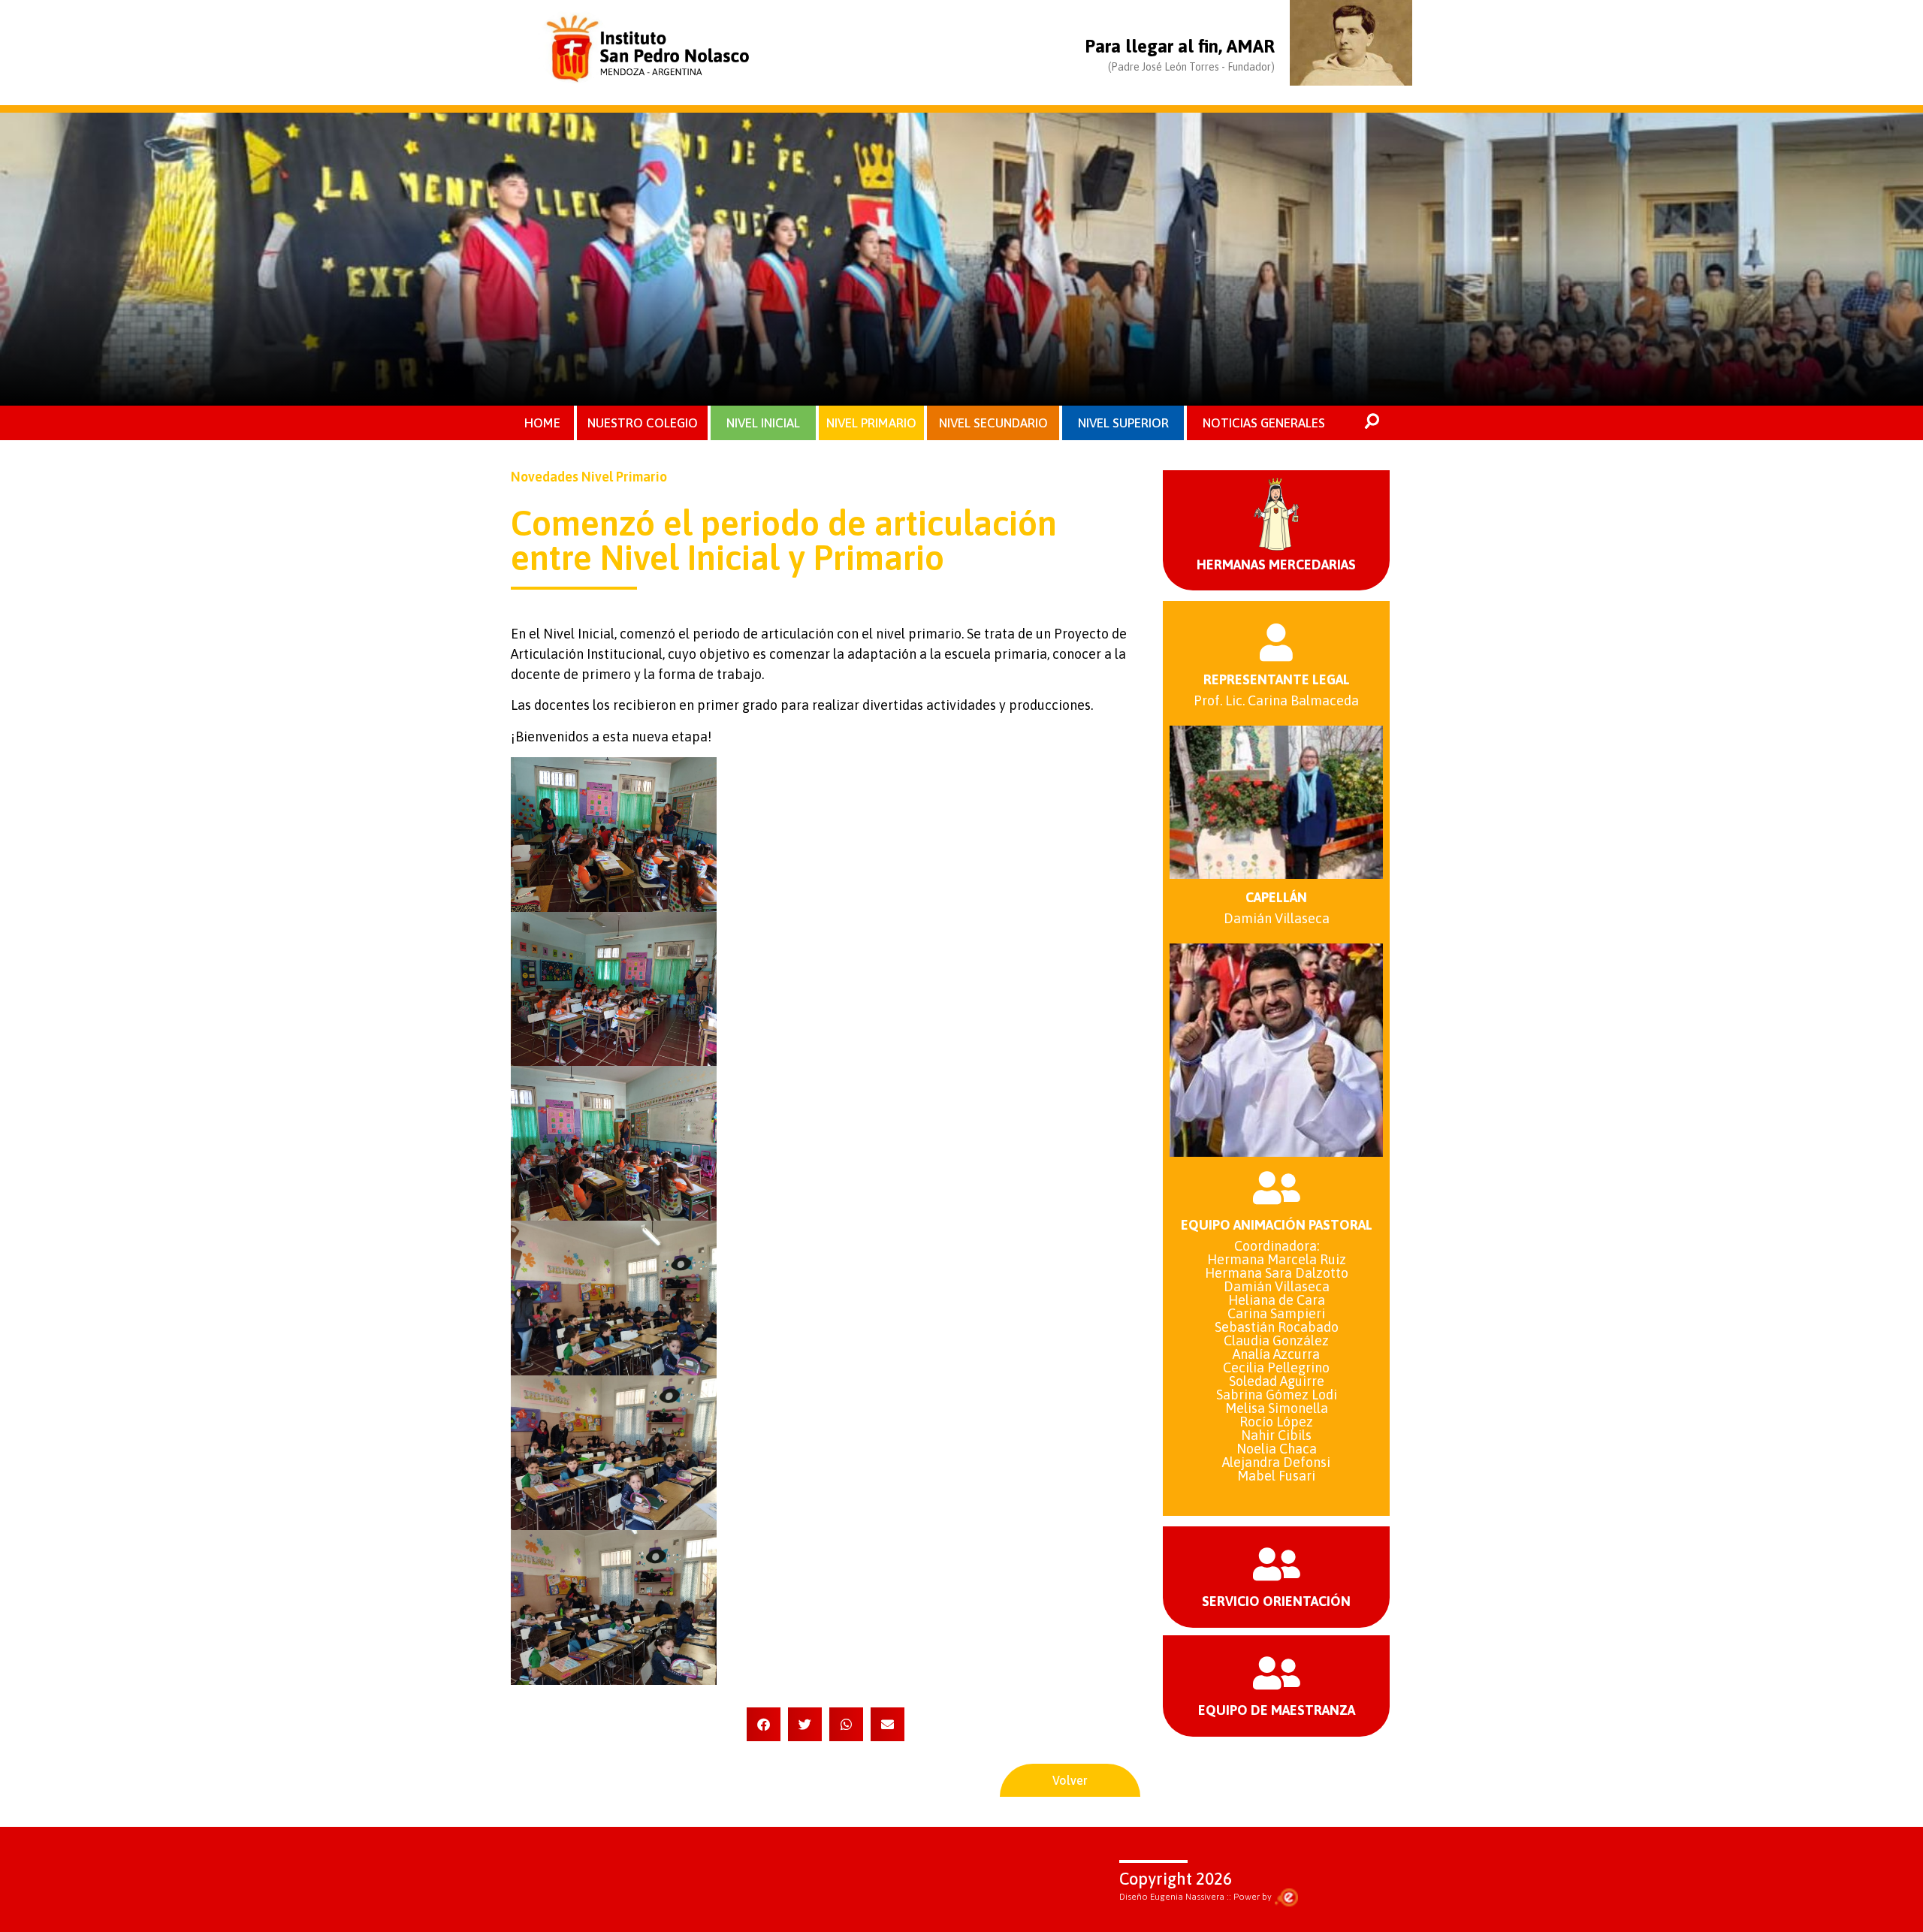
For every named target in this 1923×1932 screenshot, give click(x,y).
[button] (764, 1724)
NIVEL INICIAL (763, 423)
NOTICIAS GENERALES (1264, 423)
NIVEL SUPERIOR (1123, 423)
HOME (542, 423)
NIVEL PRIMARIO (871, 423)
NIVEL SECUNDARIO (993, 423)
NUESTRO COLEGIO (643, 423)
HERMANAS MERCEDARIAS (1276, 565)
